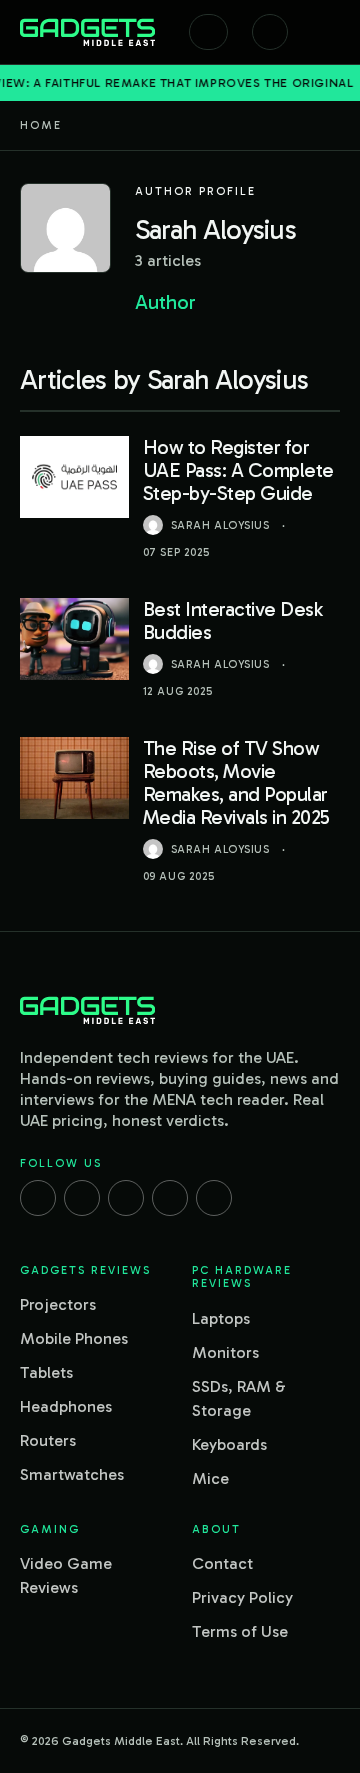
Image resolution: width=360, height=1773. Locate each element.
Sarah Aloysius (220, 525)
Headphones (66, 1406)
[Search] (208, 32)
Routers (48, 1440)
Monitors (225, 1352)
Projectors (58, 1304)
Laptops (221, 1318)
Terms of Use (240, 1631)
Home (41, 125)
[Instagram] (82, 1198)
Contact (222, 1563)
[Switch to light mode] (270, 32)
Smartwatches (72, 1474)
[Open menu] (330, 32)
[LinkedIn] (170, 1198)
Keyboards (229, 1444)
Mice (210, 1478)
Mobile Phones (74, 1338)
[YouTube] (214, 1198)
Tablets (46, 1372)
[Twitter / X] (126, 1198)
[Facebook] (38, 1198)
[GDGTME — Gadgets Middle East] (87, 32)
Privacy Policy (242, 1597)
